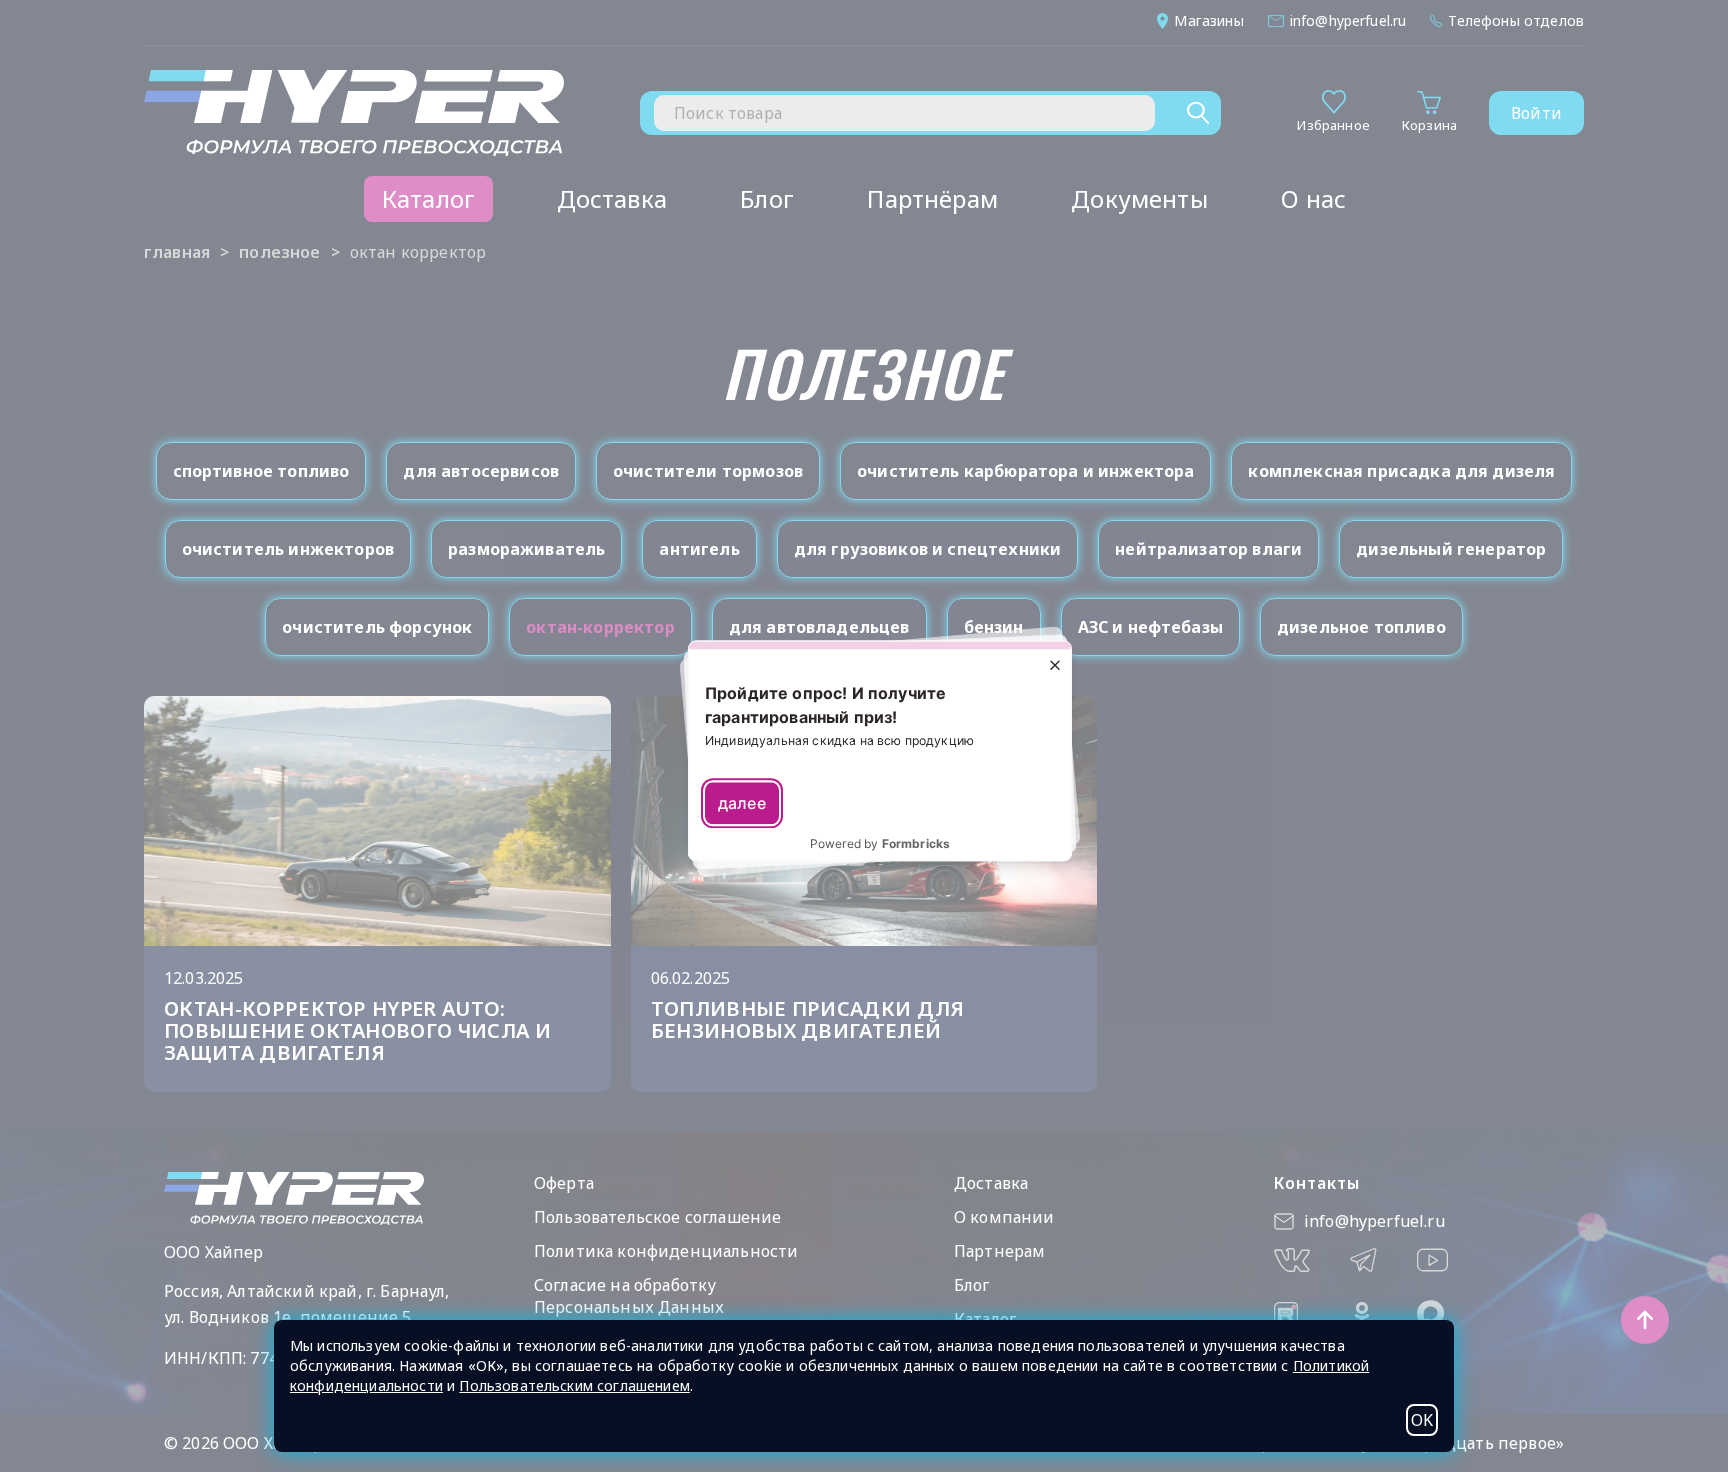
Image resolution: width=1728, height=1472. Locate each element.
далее (742, 804)
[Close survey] (1055, 665)
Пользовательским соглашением (574, 1385)
